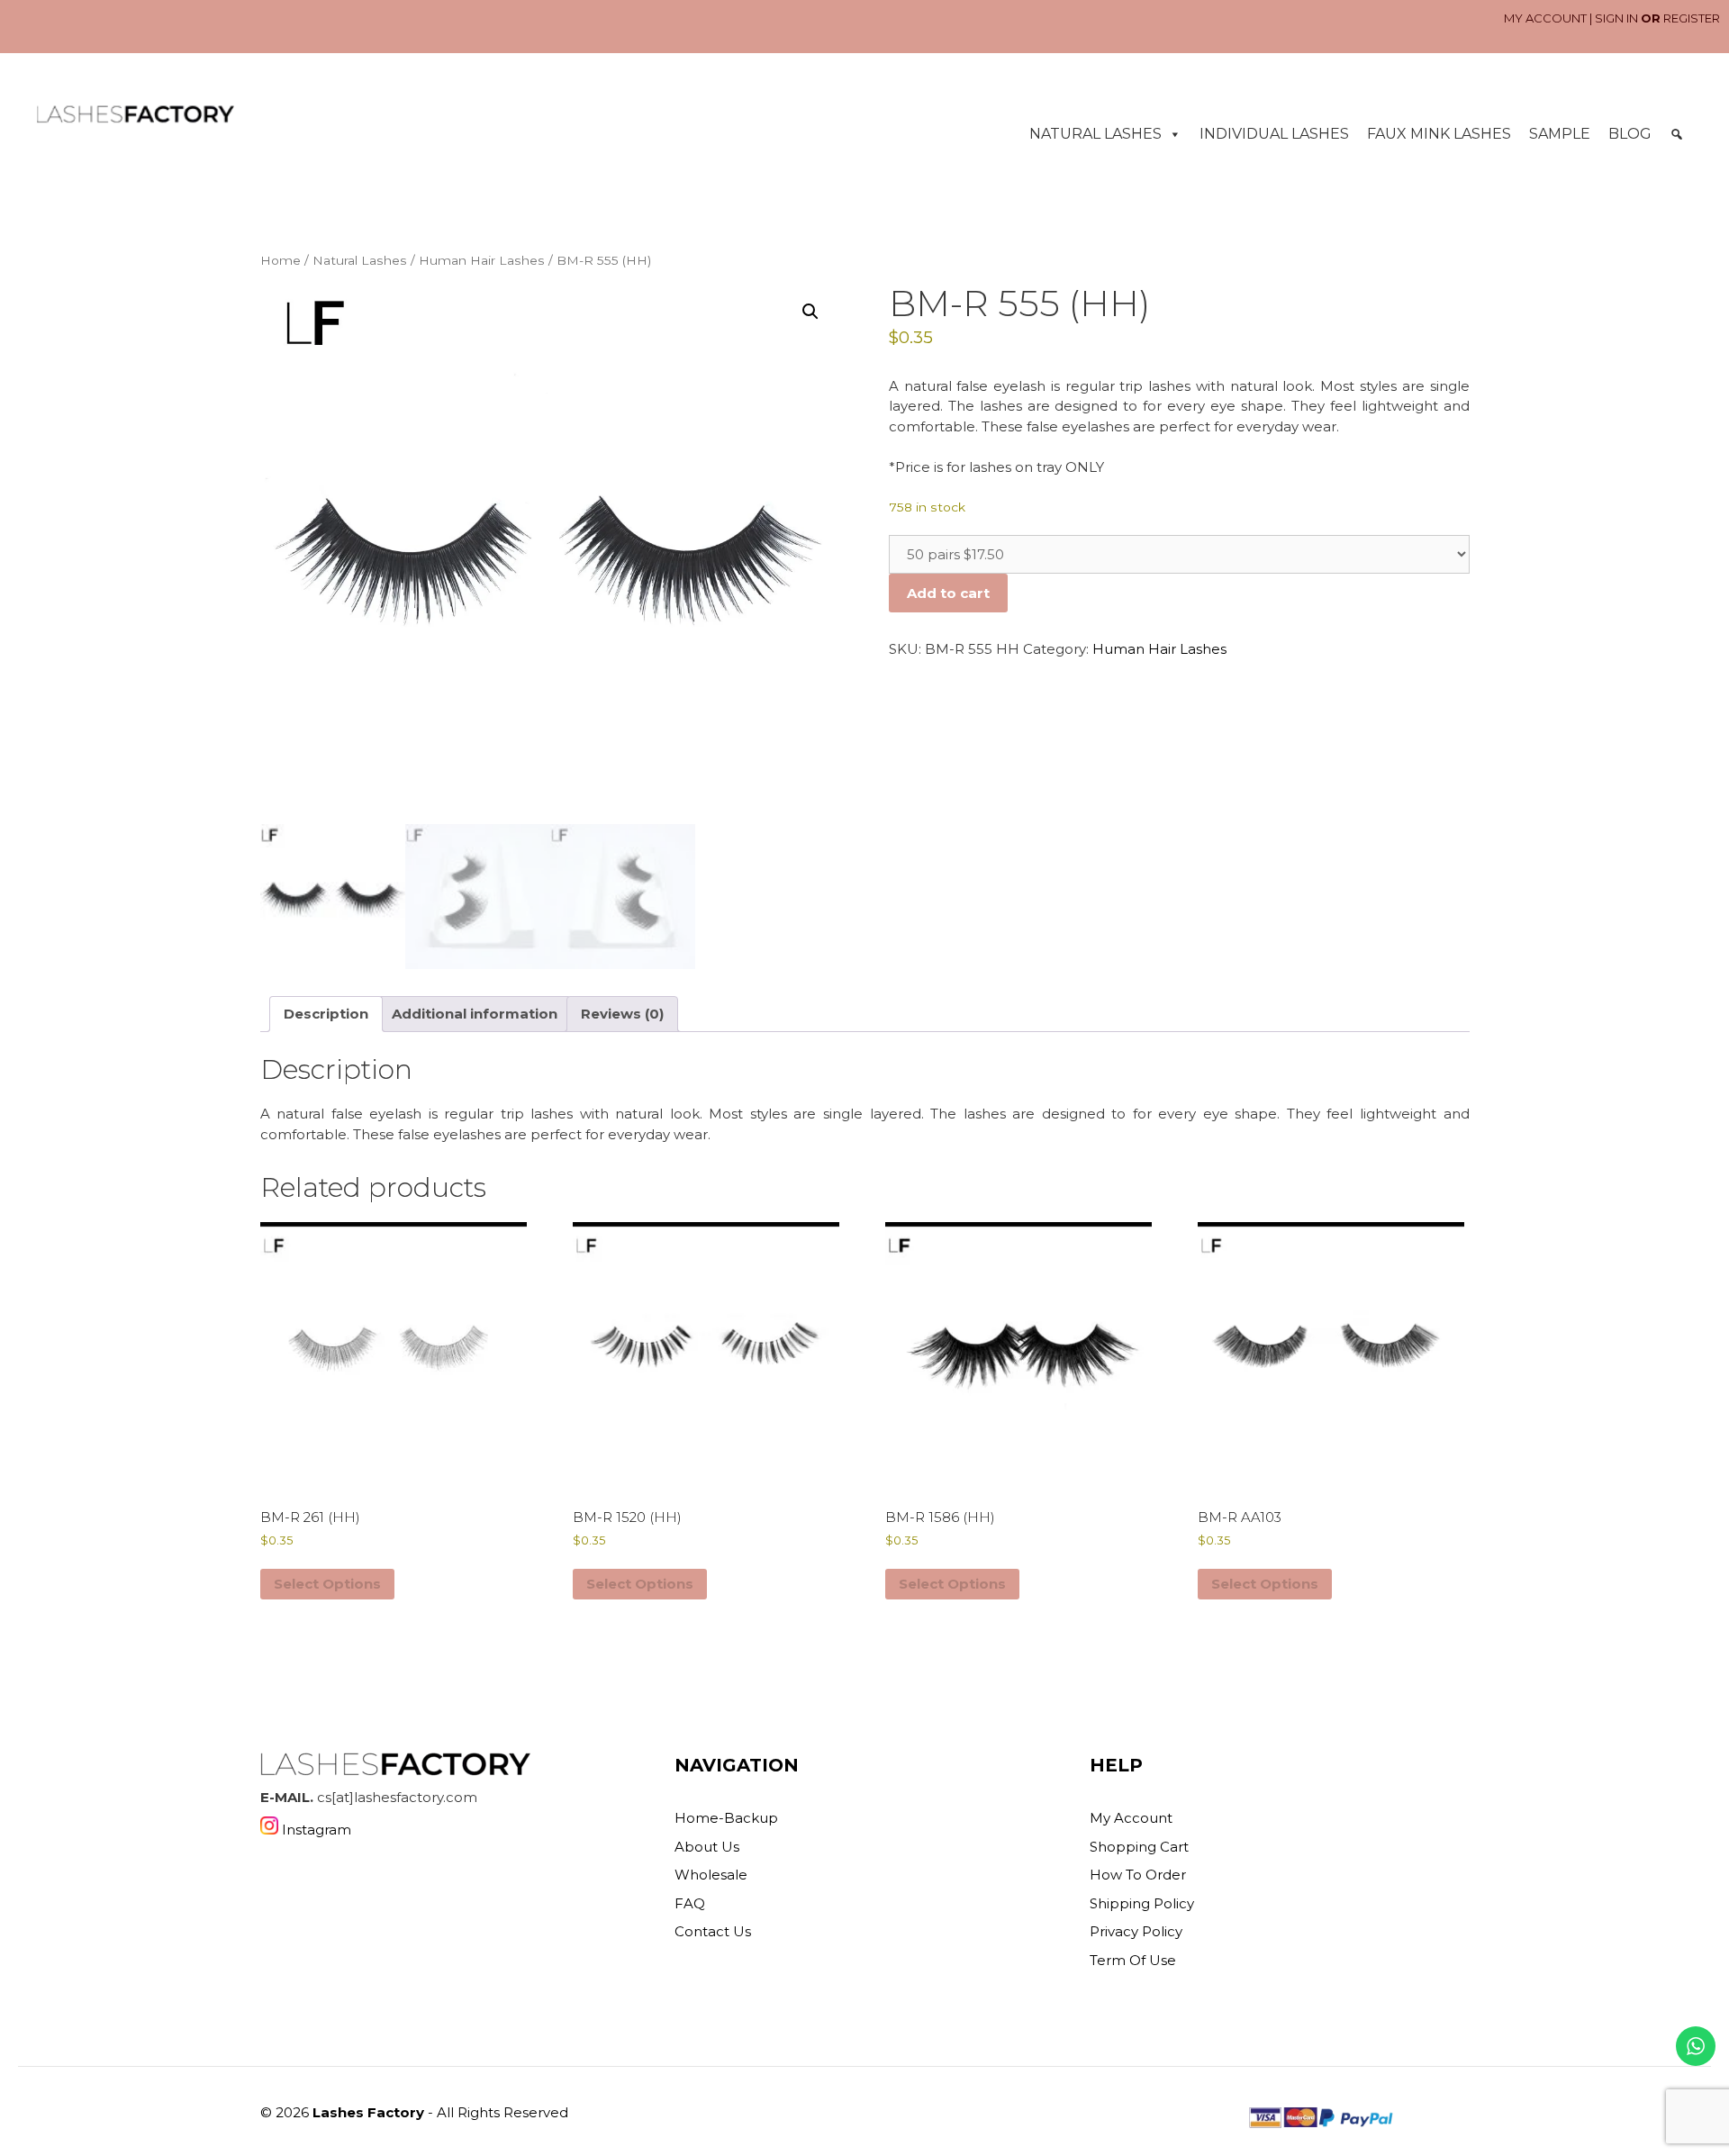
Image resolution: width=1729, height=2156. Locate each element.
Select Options (327, 1584)
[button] (1677, 134)
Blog (1630, 134)
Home (281, 260)
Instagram (315, 1830)
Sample (1560, 134)
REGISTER (1692, 18)
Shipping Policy (1142, 1903)
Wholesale (711, 1875)
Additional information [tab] (475, 1014)
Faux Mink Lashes (1439, 134)
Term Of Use (1133, 1960)
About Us (707, 1847)
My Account (1131, 1818)
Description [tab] (326, 1014)
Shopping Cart (1139, 1847)
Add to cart (948, 593)
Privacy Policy (1136, 1931)
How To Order (1138, 1875)
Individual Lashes (1274, 134)
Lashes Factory (368, 2112)
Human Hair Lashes (482, 260)
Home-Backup (726, 1818)
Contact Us (713, 1931)
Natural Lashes (1095, 134)
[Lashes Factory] (135, 114)
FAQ (690, 1903)
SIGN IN (1616, 18)
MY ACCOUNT (1545, 18)
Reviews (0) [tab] (622, 1014)
